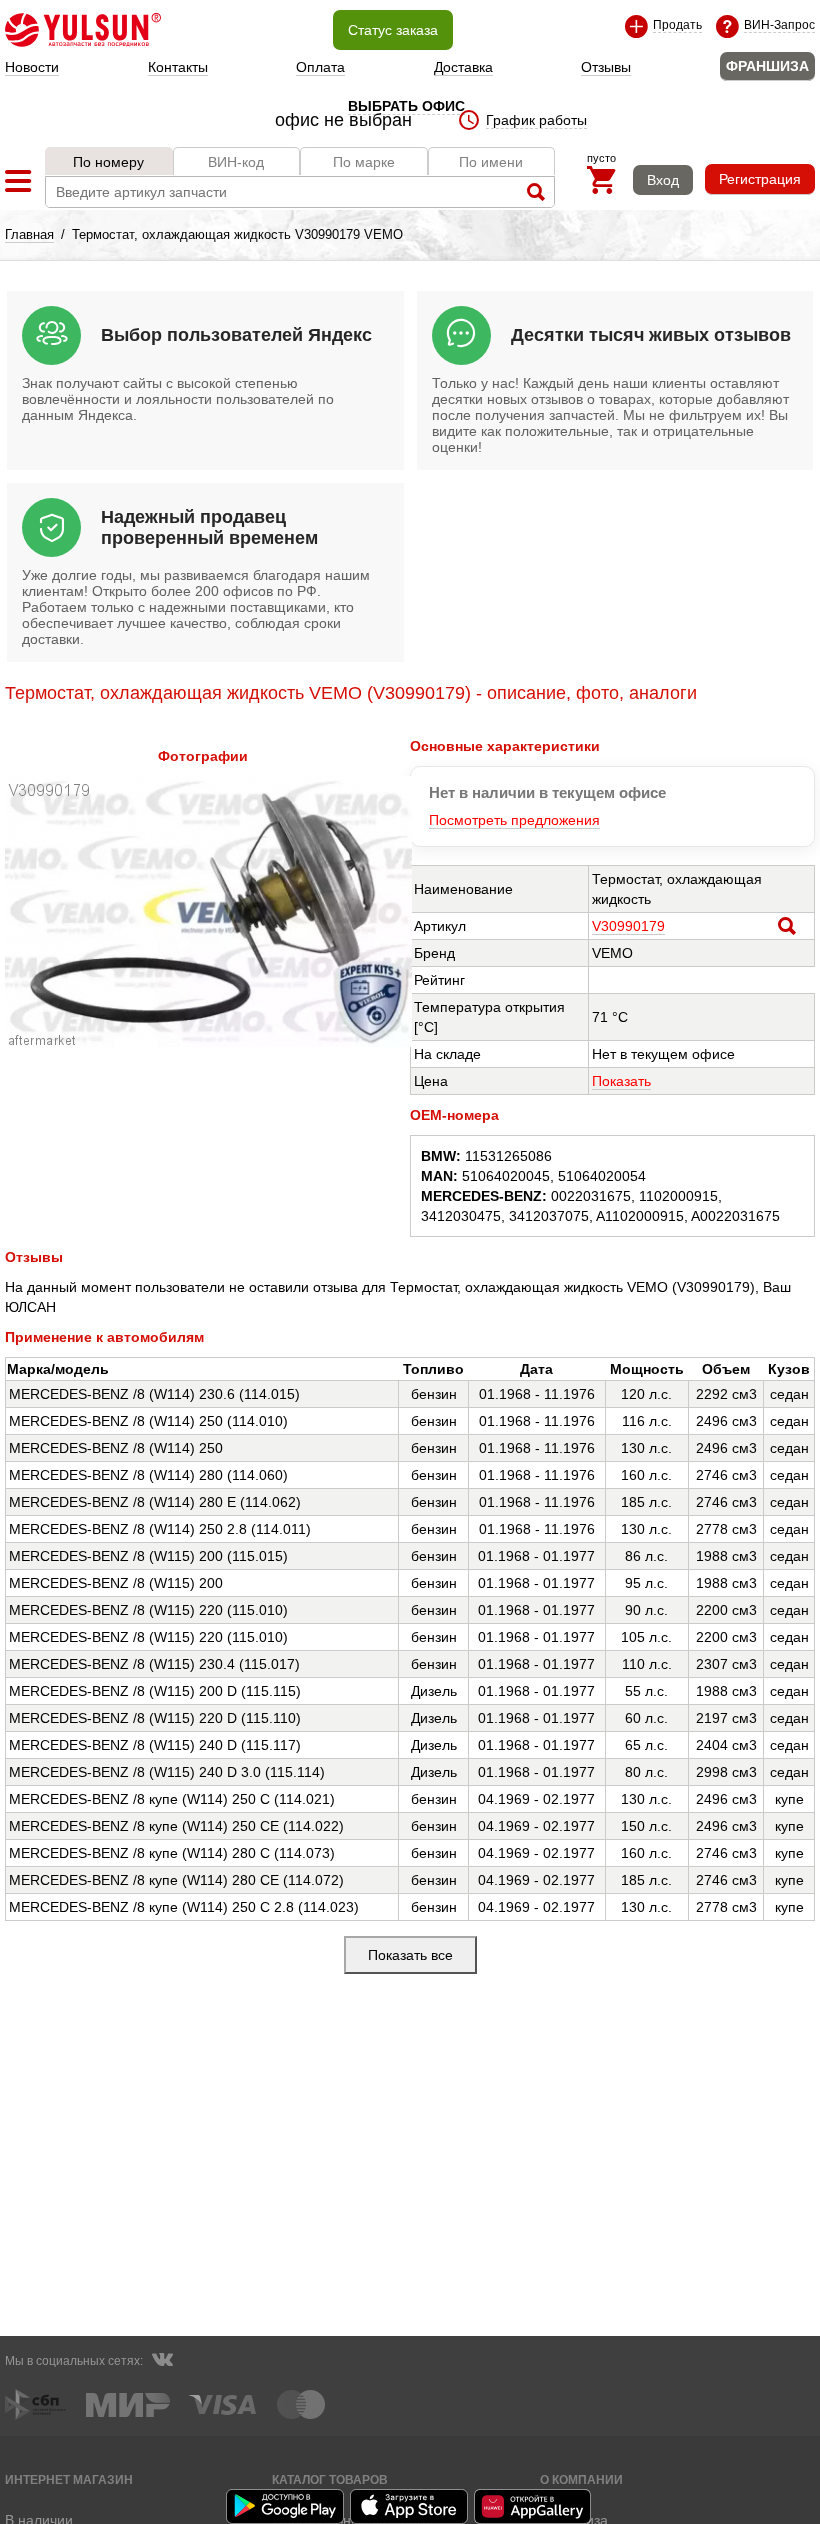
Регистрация (760, 179)
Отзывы (606, 67)
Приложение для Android (286, 2506)
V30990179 (628, 926)
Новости (32, 67)
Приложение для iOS (410, 2506)
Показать (621, 1081)
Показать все (410, 1955)
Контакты (178, 67)
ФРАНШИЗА (767, 66)
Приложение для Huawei (534, 2506)
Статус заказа (393, 30)
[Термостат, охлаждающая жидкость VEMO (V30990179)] (208, 1042)
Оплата (320, 67)
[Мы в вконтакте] (162, 2362)
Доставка (463, 67)
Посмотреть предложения (514, 820)
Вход (663, 180)
